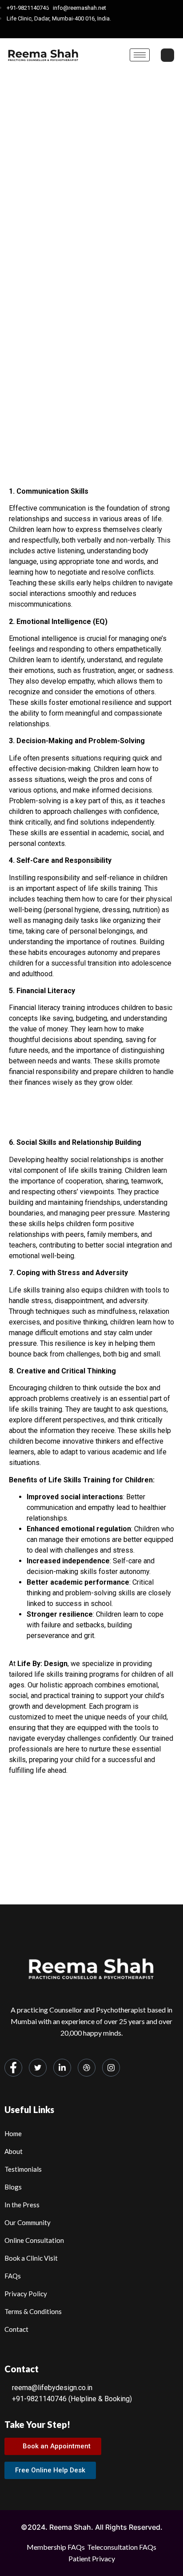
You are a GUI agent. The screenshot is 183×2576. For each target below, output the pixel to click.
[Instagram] (125, 30)
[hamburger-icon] (140, 55)
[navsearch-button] (167, 55)
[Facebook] (63, 30)
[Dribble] (109, 30)
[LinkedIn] (94, 30)
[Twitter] (78, 30)
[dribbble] (87, 2068)
